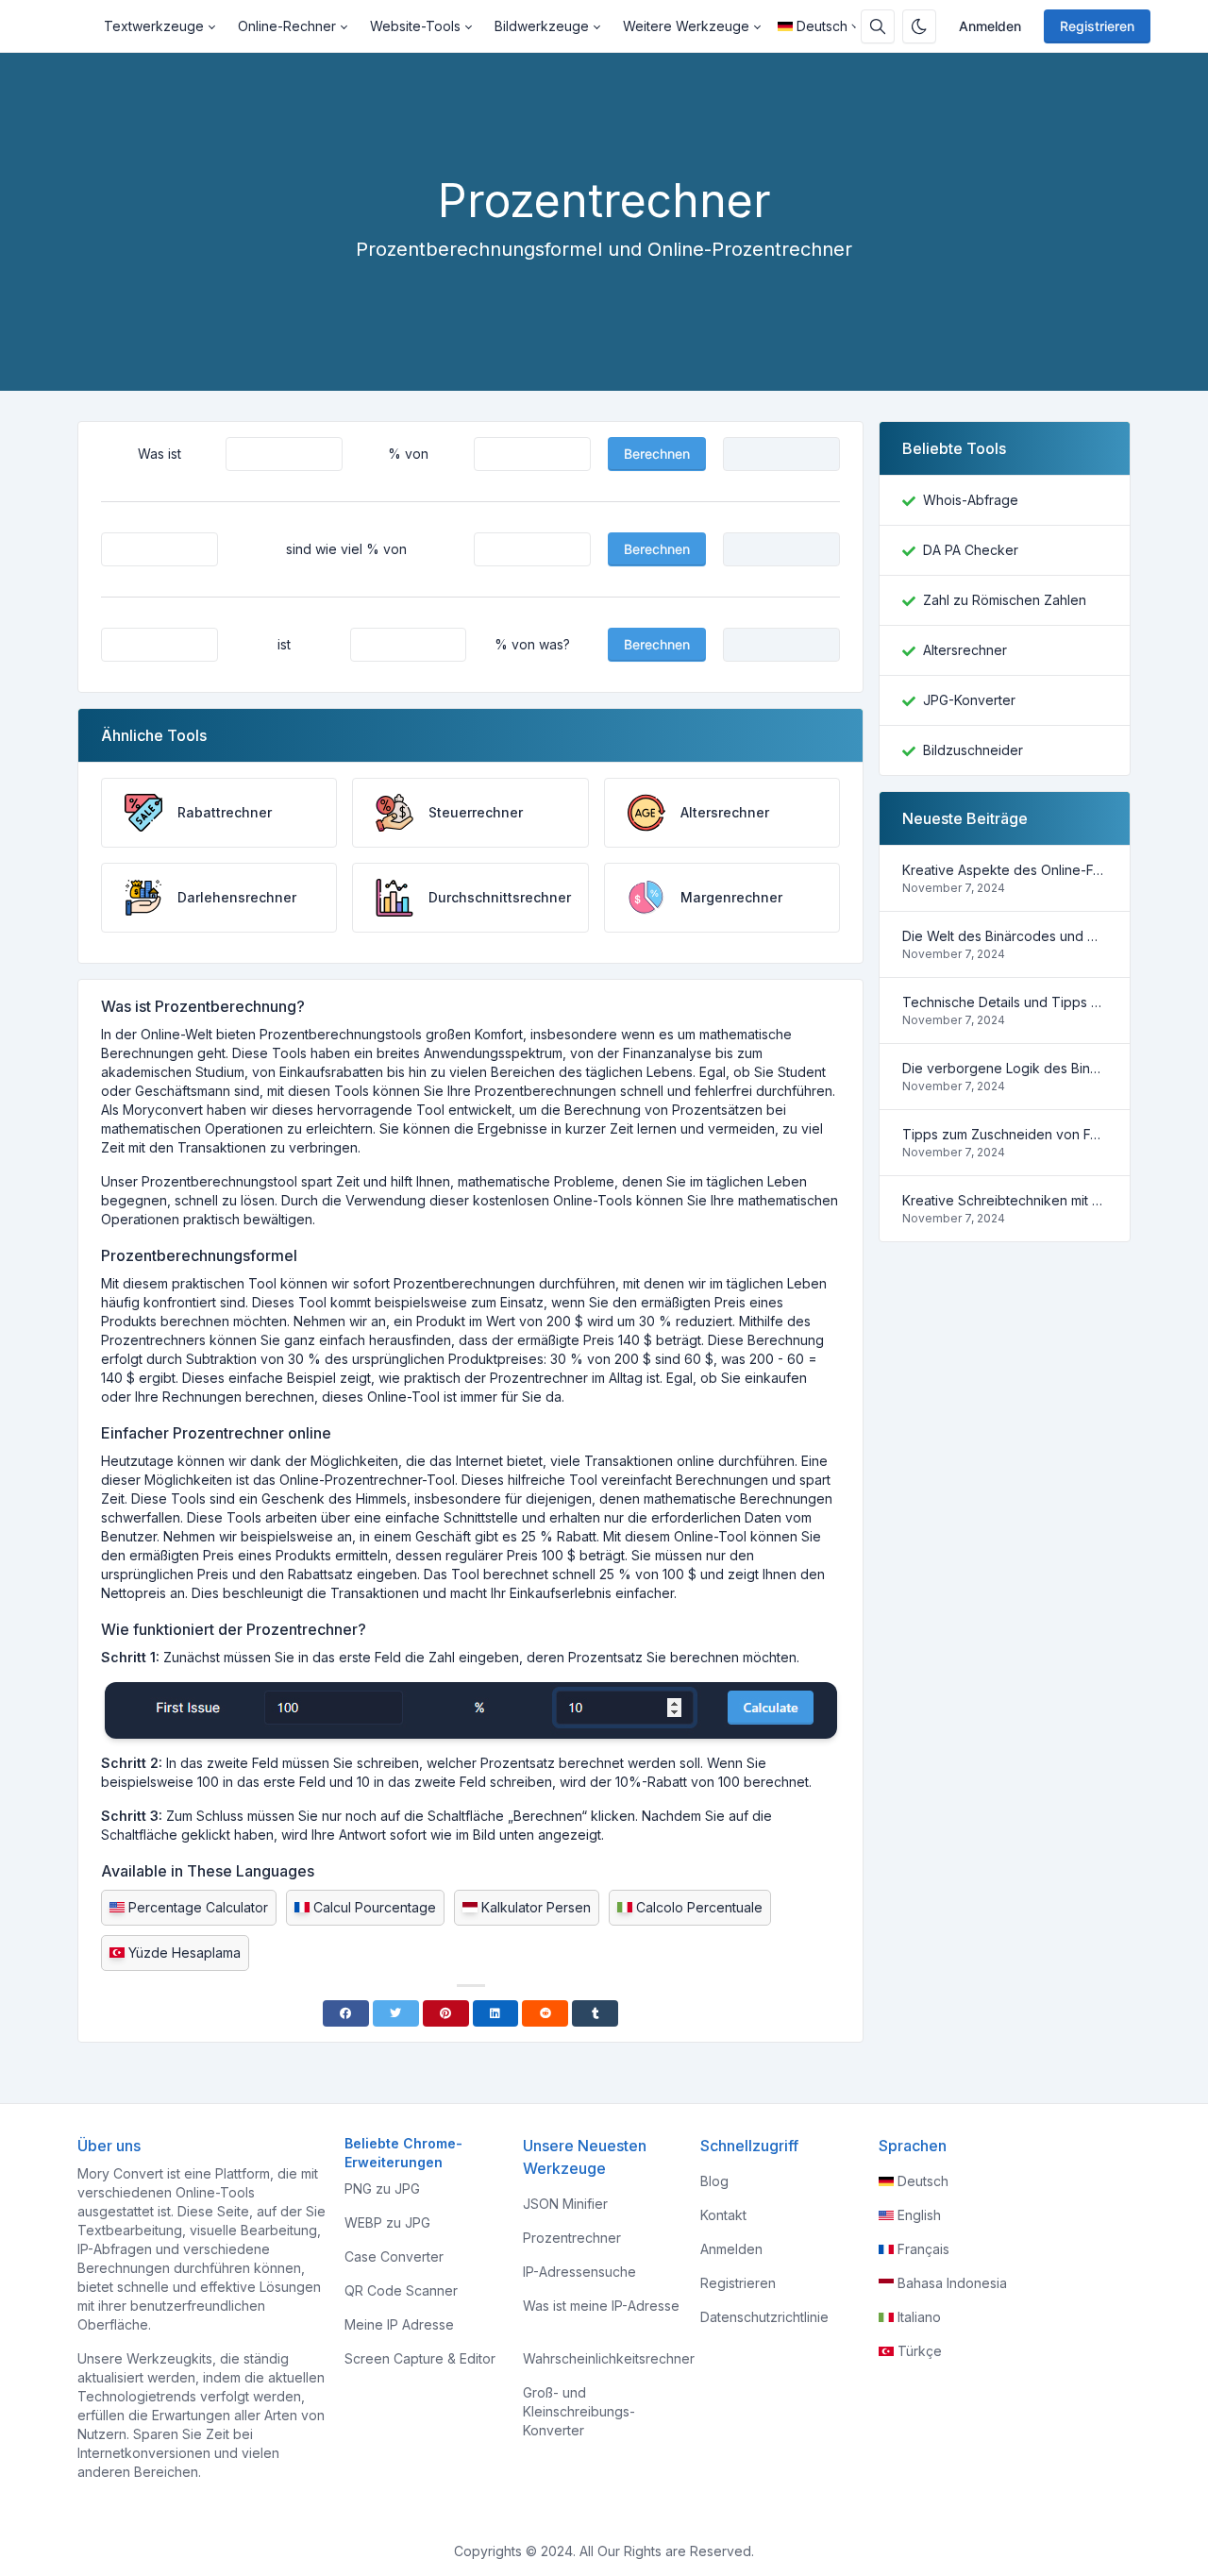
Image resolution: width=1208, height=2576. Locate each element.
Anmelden (990, 26)
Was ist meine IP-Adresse (601, 2306)
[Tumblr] (595, 2013)
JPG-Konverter (969, 700)
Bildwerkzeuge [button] (542, 26)
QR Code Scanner (401, 2290)
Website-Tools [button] (415, 26)
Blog (714, 2181)
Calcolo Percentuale (699, 1907)
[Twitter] (396, 2013)
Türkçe (920, 2351)
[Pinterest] (446, 2013)
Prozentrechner (572, 2238)
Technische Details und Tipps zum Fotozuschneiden (1005, 1002)
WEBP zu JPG (387, 2222)
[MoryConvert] (85, 26)
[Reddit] (545, 2013)
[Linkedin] (496, 2013)
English (919, 2215)
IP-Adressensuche (579, 2272)
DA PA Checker (971, 550)
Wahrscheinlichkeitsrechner (609, 2358)
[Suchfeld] (878, 26)
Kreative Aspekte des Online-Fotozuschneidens (1005, 870)
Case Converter (394, 2256)
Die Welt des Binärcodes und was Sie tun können (1005, 936)
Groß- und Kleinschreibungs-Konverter (579, 2411)
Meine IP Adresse (399, 2324)
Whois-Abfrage (971, 500)
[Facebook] (346, 2013)
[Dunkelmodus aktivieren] (919, 26)
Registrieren (1097, 26)
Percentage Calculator (198, 1907)
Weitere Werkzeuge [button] (686, 26)
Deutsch (822, 26)
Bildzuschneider (973, 750)
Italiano (919, 2317)
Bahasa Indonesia (952, 2283)
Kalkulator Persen (536, 1907)
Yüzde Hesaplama (185, 1953)
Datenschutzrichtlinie (764, 2317)
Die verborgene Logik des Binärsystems (1005, 1068)
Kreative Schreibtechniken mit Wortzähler (1005, 1200)
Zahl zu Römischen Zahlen (1005, 600)
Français (923, 2249)
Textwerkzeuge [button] (154, 26)
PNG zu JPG (382, 2189)
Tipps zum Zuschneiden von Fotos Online (1005, 1134)
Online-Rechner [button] (287, 26)
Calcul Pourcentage (375, 1907)
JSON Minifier (565, 2204)
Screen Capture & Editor (420, 2358)
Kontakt (723, 2215)
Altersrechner (965, 650)
